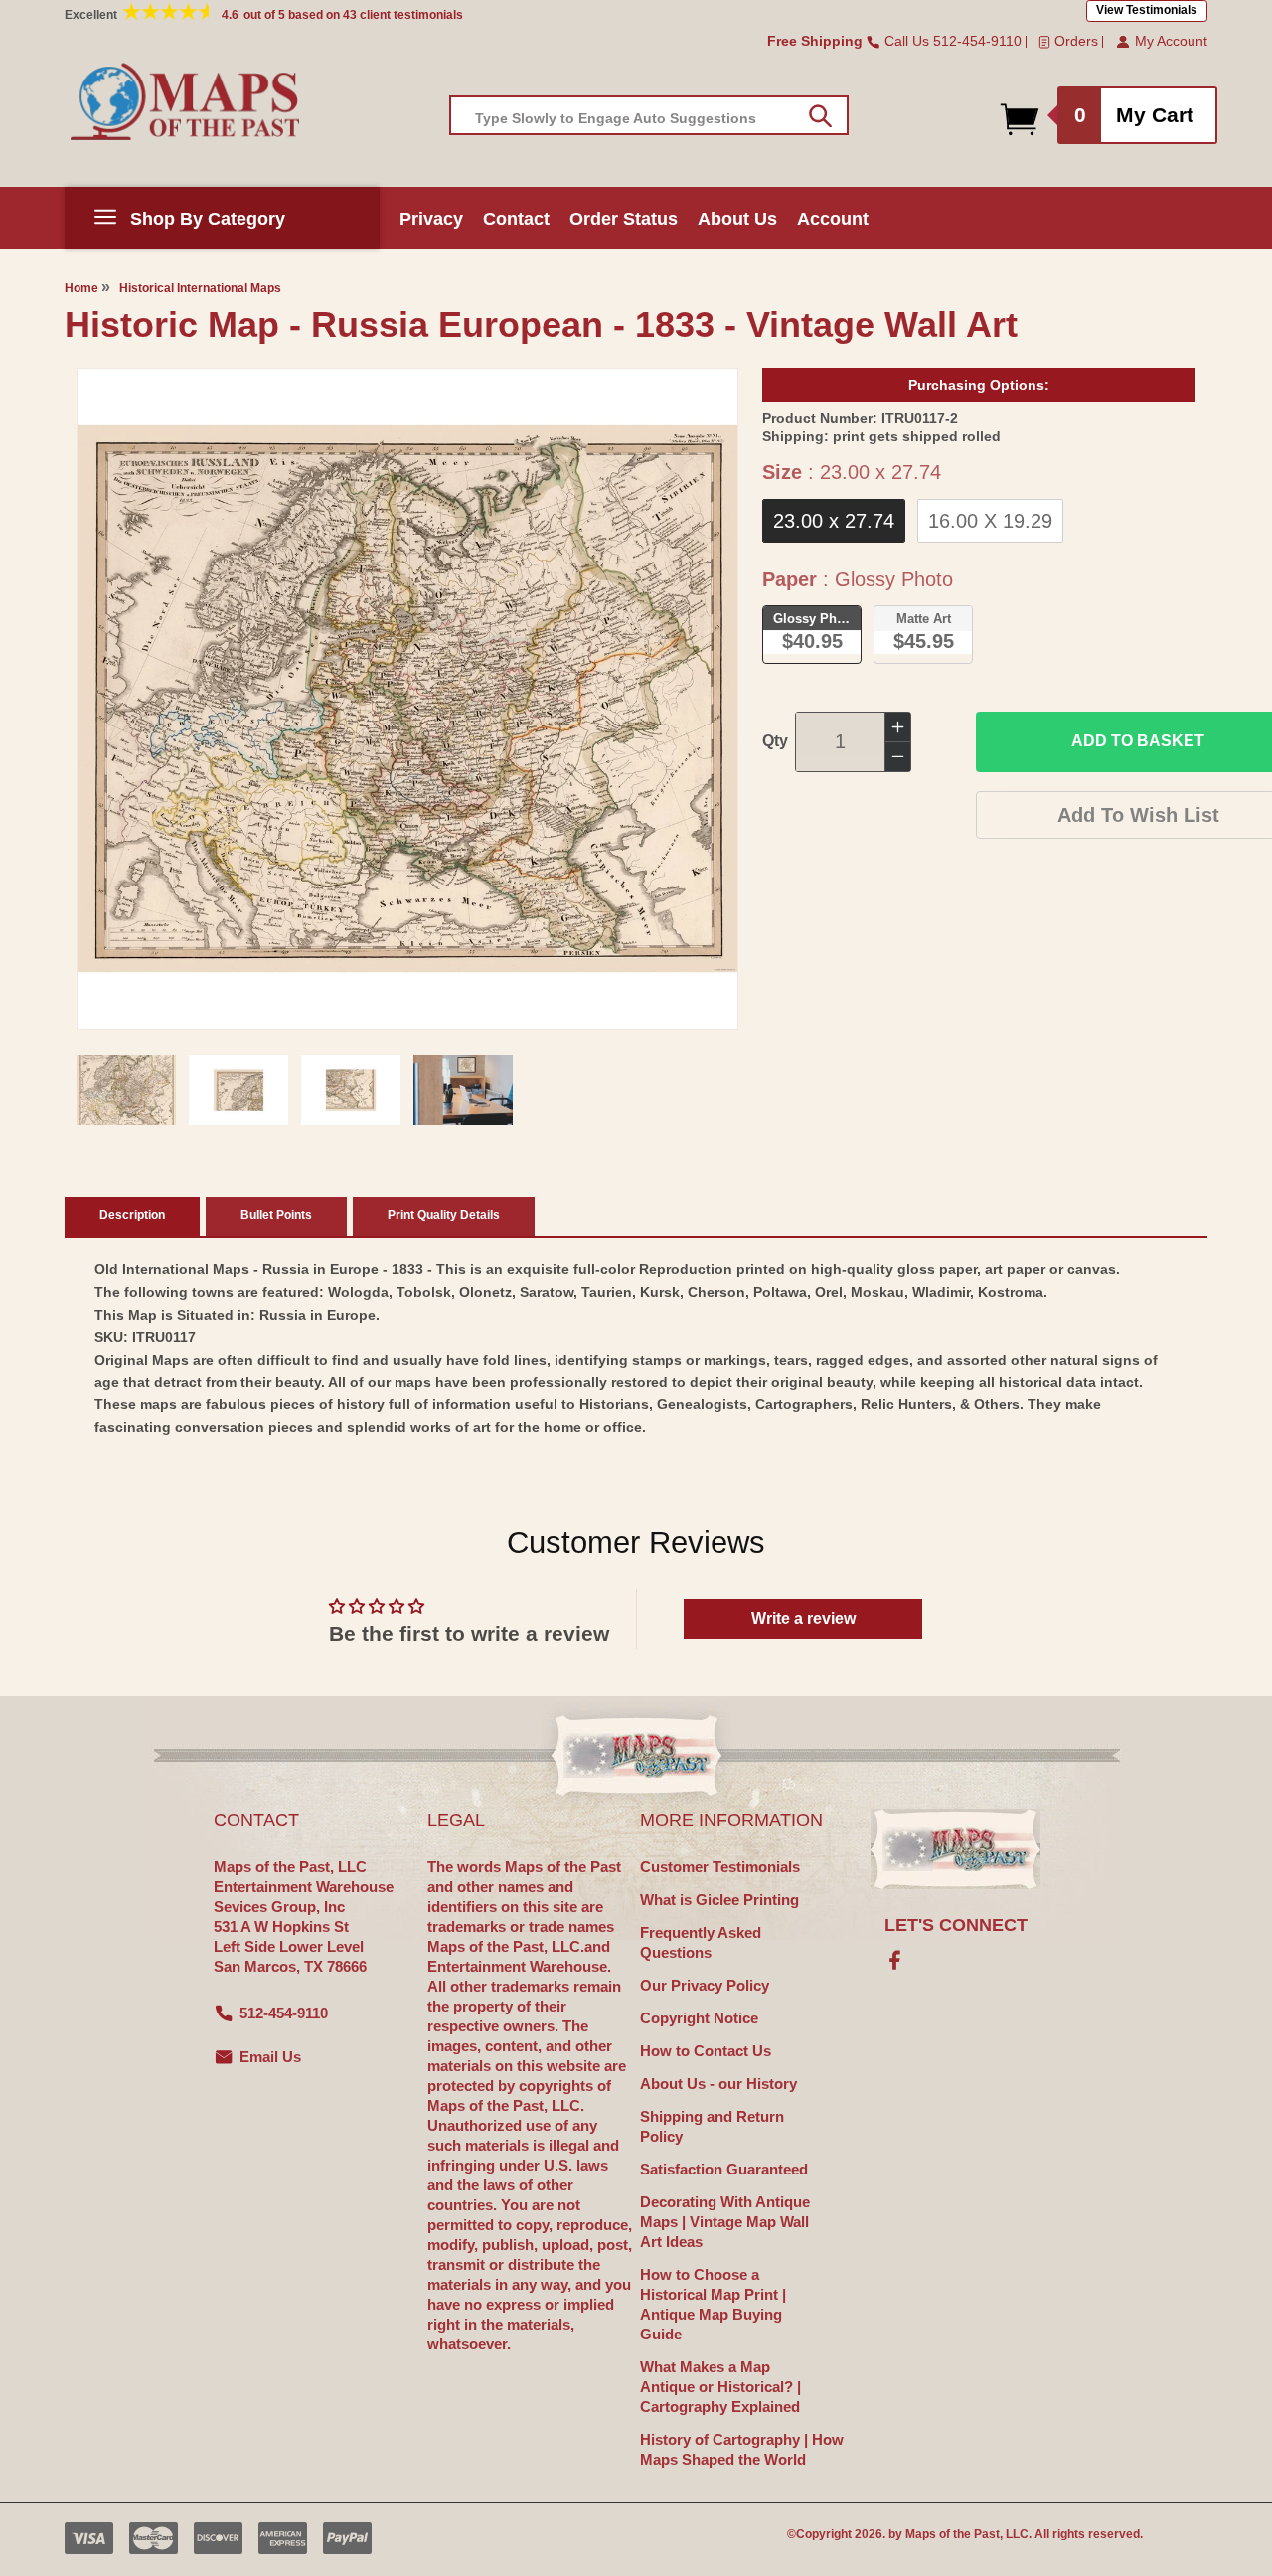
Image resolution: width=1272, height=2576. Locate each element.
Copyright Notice (699, 2018)
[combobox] (649, 115)
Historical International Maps (200, 288)
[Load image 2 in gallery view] (238, 1090)
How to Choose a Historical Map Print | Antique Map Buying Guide (713, 2304)
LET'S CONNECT (956, 1925)
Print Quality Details (444, 1215)
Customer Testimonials (720, 1867)
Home (81, 288)
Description (132, 1215)
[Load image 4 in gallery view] (463, 1090)
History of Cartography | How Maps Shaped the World (742, 2449)
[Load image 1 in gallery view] (126, 1090)
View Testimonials (1147, 10)
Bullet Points (276, 1215)
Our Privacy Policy (705, 1985)
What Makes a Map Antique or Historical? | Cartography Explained (720, 2387)
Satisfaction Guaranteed (724, 2169)
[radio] (834, 521)
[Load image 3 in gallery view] (351, 1090)
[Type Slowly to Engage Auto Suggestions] (820, 116)
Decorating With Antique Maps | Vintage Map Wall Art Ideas (725, 2222)
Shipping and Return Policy (712, 2126)
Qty (775, 741)
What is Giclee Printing (719, 1900)
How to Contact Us (706, 2051)
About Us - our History (718, 2084)
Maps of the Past (953, 2534)
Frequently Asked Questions (701, 1942)
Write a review (803, 1618)
